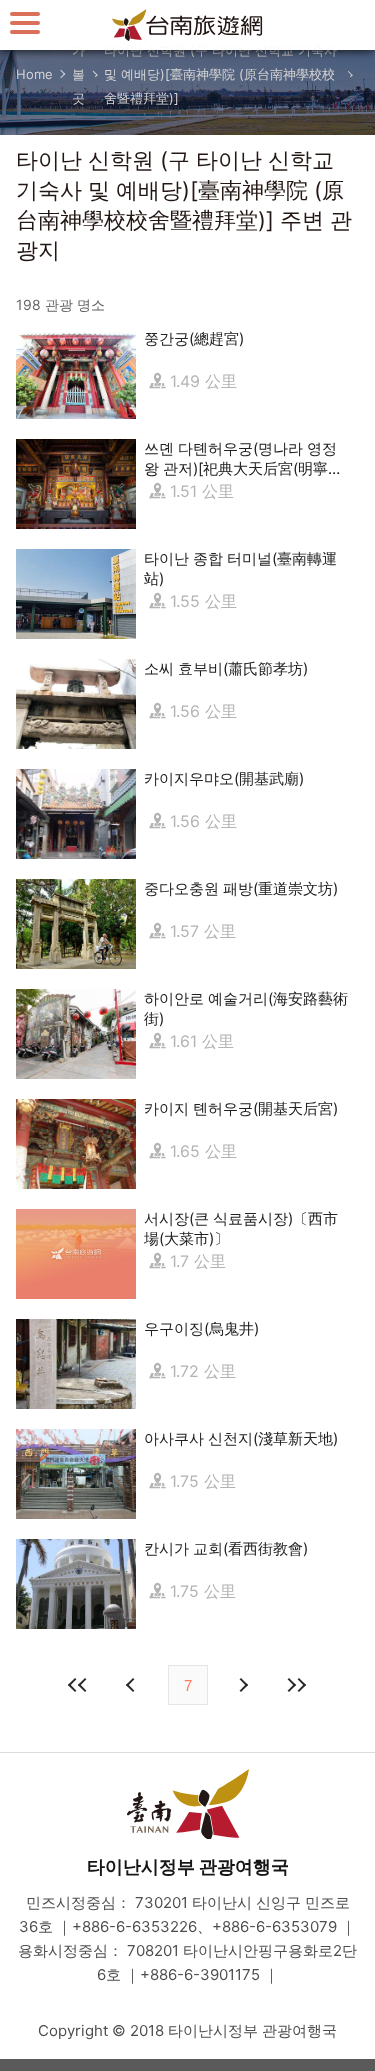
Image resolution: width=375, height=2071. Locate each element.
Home (34, 74)
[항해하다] (25, 22)
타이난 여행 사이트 (188, 25)
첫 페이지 (79, 1685)
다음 (243, 1685)
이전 (133, 1685)
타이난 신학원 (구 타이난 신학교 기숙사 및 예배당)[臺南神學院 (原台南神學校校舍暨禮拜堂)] (220, 74)
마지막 (297, 1685)
